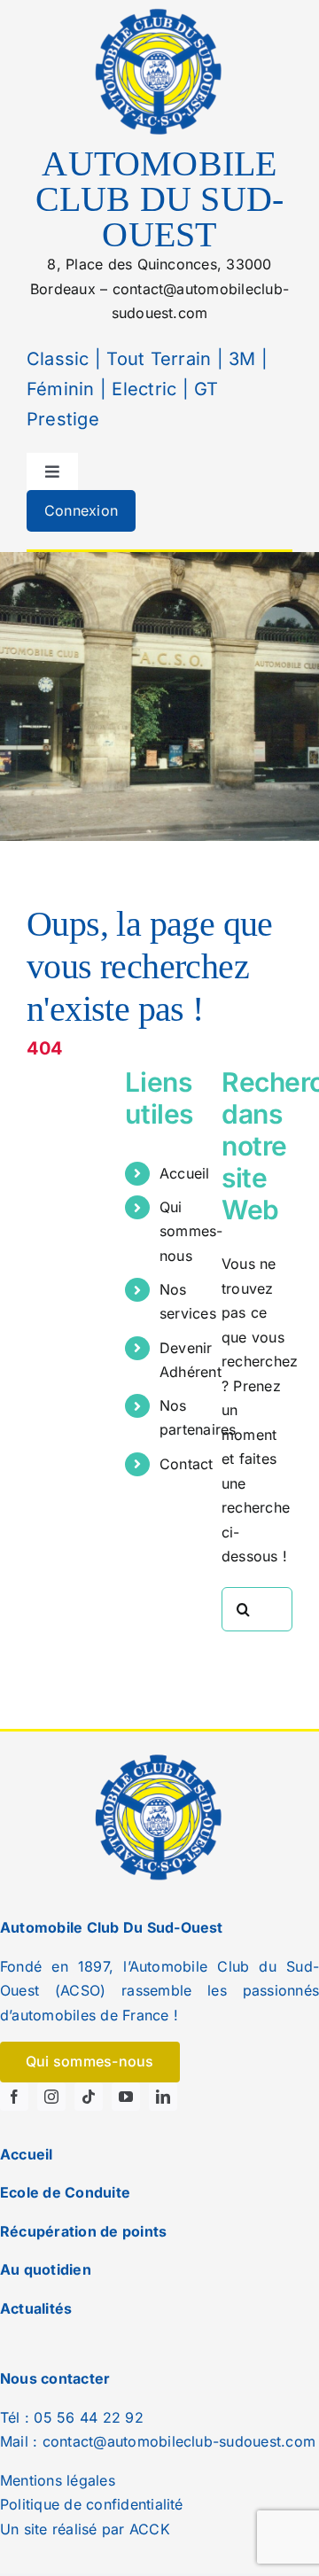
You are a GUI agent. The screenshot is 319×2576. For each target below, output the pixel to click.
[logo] (159, 12)
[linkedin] (163, 2097)
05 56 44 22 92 (88, 2417)
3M (240, 359)
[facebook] (14, 2097)
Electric (141, 389)
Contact (187, 1464)
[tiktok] (89, 2097)
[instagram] (51, 2097)
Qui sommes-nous (191, 1231)
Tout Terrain (156, 359)
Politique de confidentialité (92, 2504)
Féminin (61, 389)
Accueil (185, 1173)
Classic (58, 359)
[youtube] (126, 2097)
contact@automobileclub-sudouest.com (179, 2441)
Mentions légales (58, 2480)
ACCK (150, 2529)
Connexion (81, 510)
